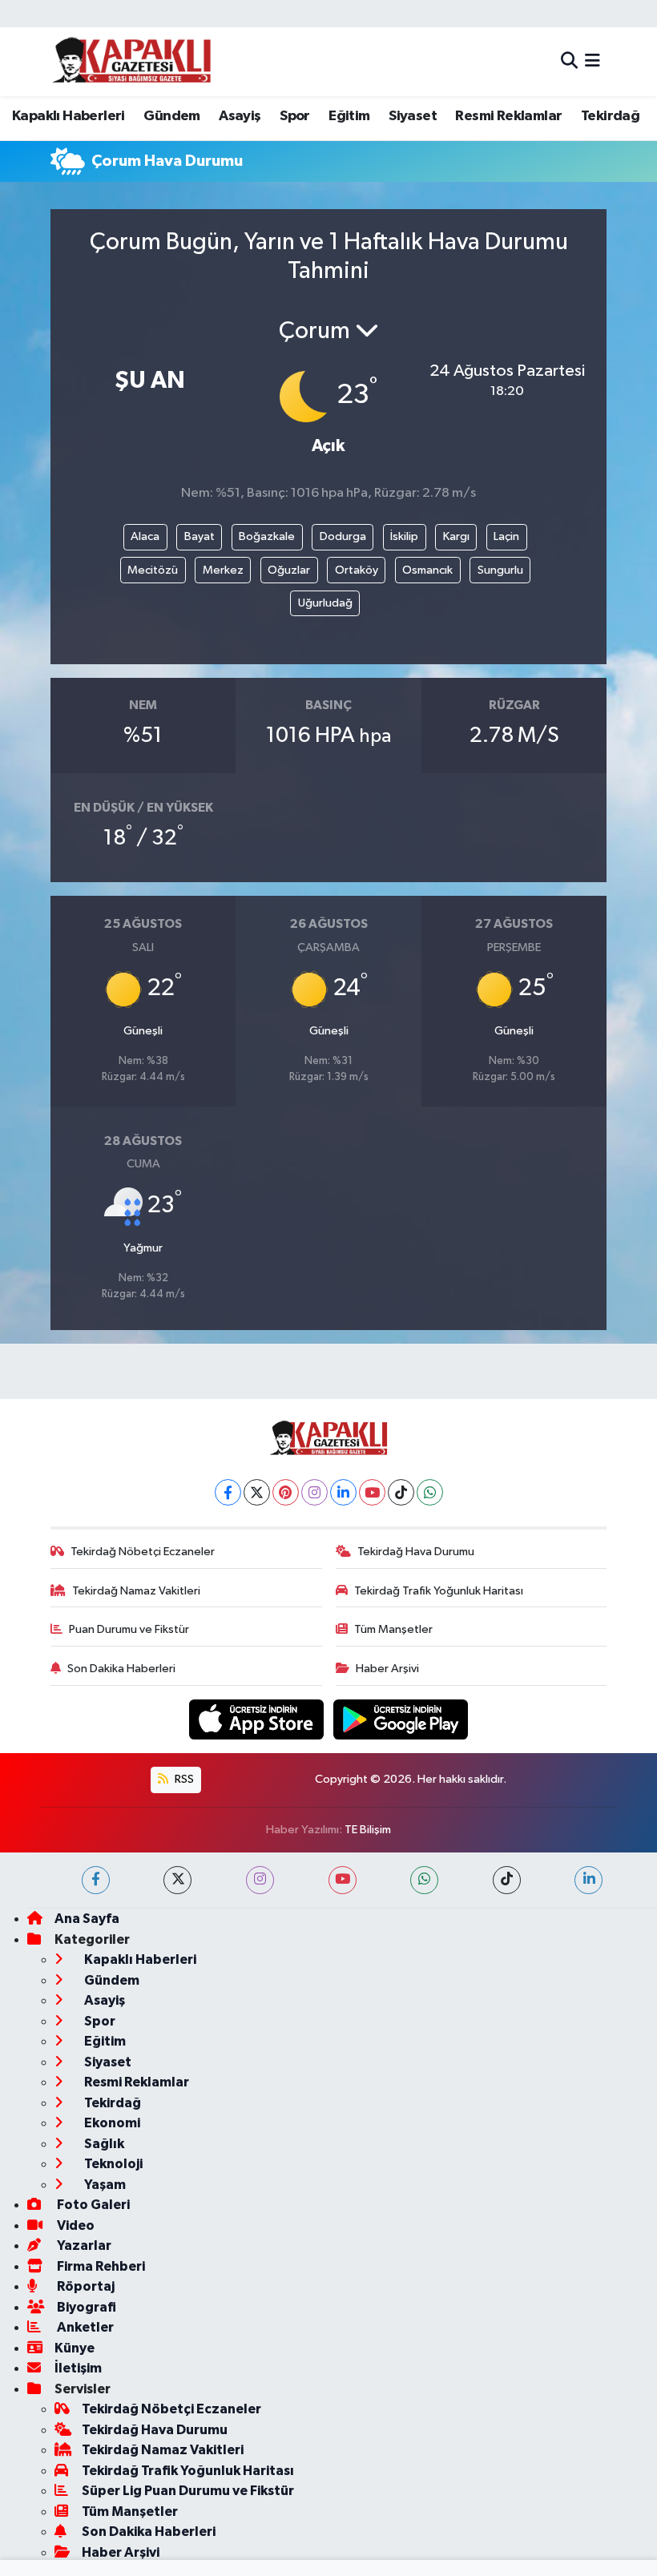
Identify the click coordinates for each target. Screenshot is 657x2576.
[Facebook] (228, 1492)
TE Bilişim (368, 1830)
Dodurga (343, 536)
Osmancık (427, 570)
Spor (295, 116)
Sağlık (103, 2144)
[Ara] (569, 61)
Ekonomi (111, 2123)
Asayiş (240, 116)
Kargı (456, 536)
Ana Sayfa (87, 1919)
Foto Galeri (92, 2205)
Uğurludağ (325, 603)
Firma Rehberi (100, 2266)
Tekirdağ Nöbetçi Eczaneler (143, 1552)
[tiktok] (507, 1880)
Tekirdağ (610, 116)
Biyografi (85, 2307)
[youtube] (343, 1880)
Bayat (200, 536)
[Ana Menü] (593, 61)
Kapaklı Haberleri (69, 116)
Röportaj (85, 2286)
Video (75, 2225)
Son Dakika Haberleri (121, 1669)
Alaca (145, 536)
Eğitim (349, 116)
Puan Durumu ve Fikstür (129, 1629)
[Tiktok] (401, 1492)
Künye (75, 2348)
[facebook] (96, 1880)
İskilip (404, 536)
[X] (257, 1492)
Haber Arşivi (387, 1669)
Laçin (506, 536)
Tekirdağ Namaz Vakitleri (136, 1591)
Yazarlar (83, 2245)
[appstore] (258, 1719)
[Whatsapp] (430, 1492)
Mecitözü (153, 570)
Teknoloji (112, 2164)
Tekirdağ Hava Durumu (416, 1552)
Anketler (84, 2327)
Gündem (171, 116)
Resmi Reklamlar (508, 116)
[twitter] (177, 1880)
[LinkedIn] (343, 1492)
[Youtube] (372, 1492)
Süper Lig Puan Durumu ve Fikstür (188, 2491)
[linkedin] (588, 1880)
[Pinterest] (286, 1492)
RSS (183, 1779)
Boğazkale (267, 536)
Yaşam (104, 2185)
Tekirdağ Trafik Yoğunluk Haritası (439, 1591)
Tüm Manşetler (393, 1629)
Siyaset (413, 116)
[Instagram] (314, 1492)
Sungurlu (500, 570)
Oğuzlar (289, 570)
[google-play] (401, 1719)
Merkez (223, 570)
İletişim (78, 2368)
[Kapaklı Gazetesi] (131, 61)
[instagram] (260, 1880)
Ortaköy (357, 570)
